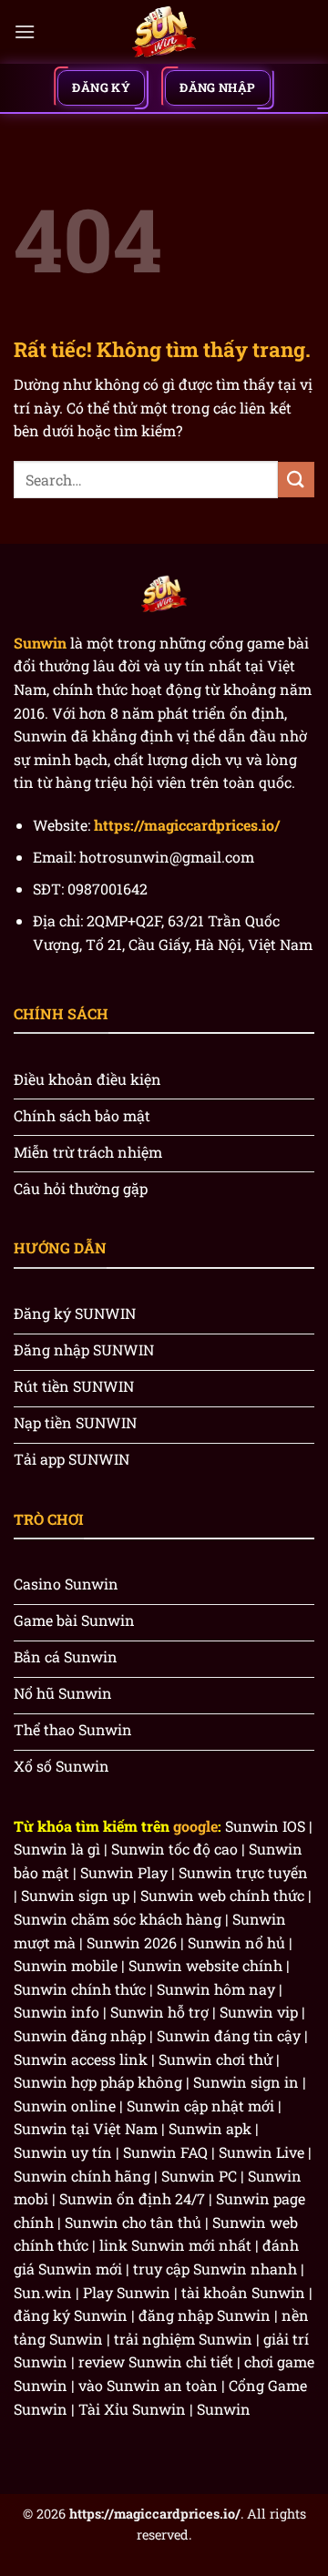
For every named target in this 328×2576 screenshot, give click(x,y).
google (195, 1826)
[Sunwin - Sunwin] (164, 32)
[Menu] (25, 31)
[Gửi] (296, 480)
